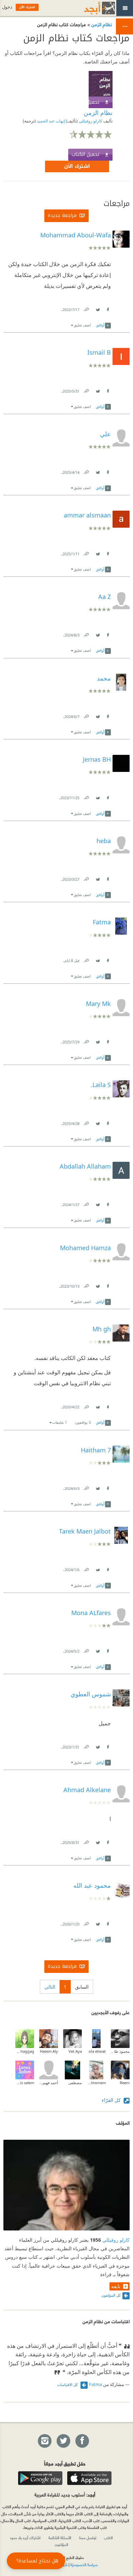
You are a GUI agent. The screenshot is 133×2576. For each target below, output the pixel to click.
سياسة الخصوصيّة (84, 2564)
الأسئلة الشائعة (60, 2537)
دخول (7, 7)
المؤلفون (62, 2544)
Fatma (95, 2384)
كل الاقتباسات (68, 2384)
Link (86, 308)
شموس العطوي (91, 1694)
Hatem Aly (49, 2051)
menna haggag (25, 2051)
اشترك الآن (77, 166)
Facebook (107, 308)
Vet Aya (75, 2051)
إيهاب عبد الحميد (50, 121)
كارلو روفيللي (90, 121)
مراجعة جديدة (62, 215)
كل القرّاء (112, 2100)
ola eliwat (97, 2051)
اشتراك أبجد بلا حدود (25, 2537)
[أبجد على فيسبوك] (82, 2441)
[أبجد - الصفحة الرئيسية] (91, 8)
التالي (50, 1987)
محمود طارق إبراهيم (120, 2051)
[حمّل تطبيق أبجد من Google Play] (40, 2478)
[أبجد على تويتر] (63, 2441)
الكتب (108, 2537)
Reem (125, 2083)
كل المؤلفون (111, 2295)
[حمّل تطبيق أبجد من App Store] (89, 2478)
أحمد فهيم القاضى (49, 2083)
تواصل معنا (88, 2537)
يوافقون (83, 1422)
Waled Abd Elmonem (96, 2083)
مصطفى (75, 2083)
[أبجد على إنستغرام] (44, 2441)
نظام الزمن (101, 24)
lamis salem (25, 2083)
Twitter (98, 308)
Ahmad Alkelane (87, 1790)
